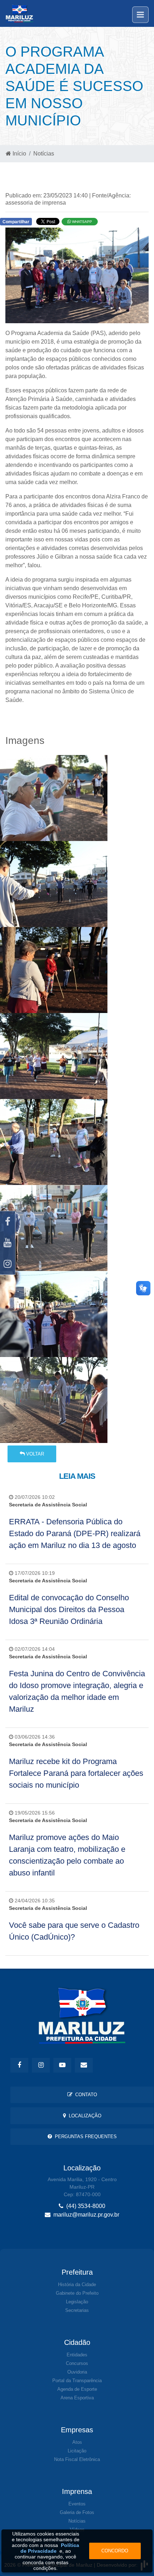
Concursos (77, 2363)
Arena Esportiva (77, 2398)
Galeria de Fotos (77, 2512)
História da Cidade (77, 2285)
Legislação (77, 2302)
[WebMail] (84, 2065)
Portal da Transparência (77, 2381)
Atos (77, 2442)
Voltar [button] (34, 1454)
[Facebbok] (19, 2065)
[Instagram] (8, 1264)
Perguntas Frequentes (84, 2137)
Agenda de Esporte (77, 2389)
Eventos (77, 2504)
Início (19, 154)
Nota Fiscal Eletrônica (77, 2459)
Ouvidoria (77, 2372)
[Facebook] (8, 1222)
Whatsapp (81, 222)
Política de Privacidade (50, 2548)
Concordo (115, 2551)
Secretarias (77, 2310)
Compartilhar (16, 222)
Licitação (77, 2451)
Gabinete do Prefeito (77, 2293)
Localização (84, 2116)
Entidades (77, 2355)
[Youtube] (8, 1243)
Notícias (44, 154)
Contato (85, 2095)
